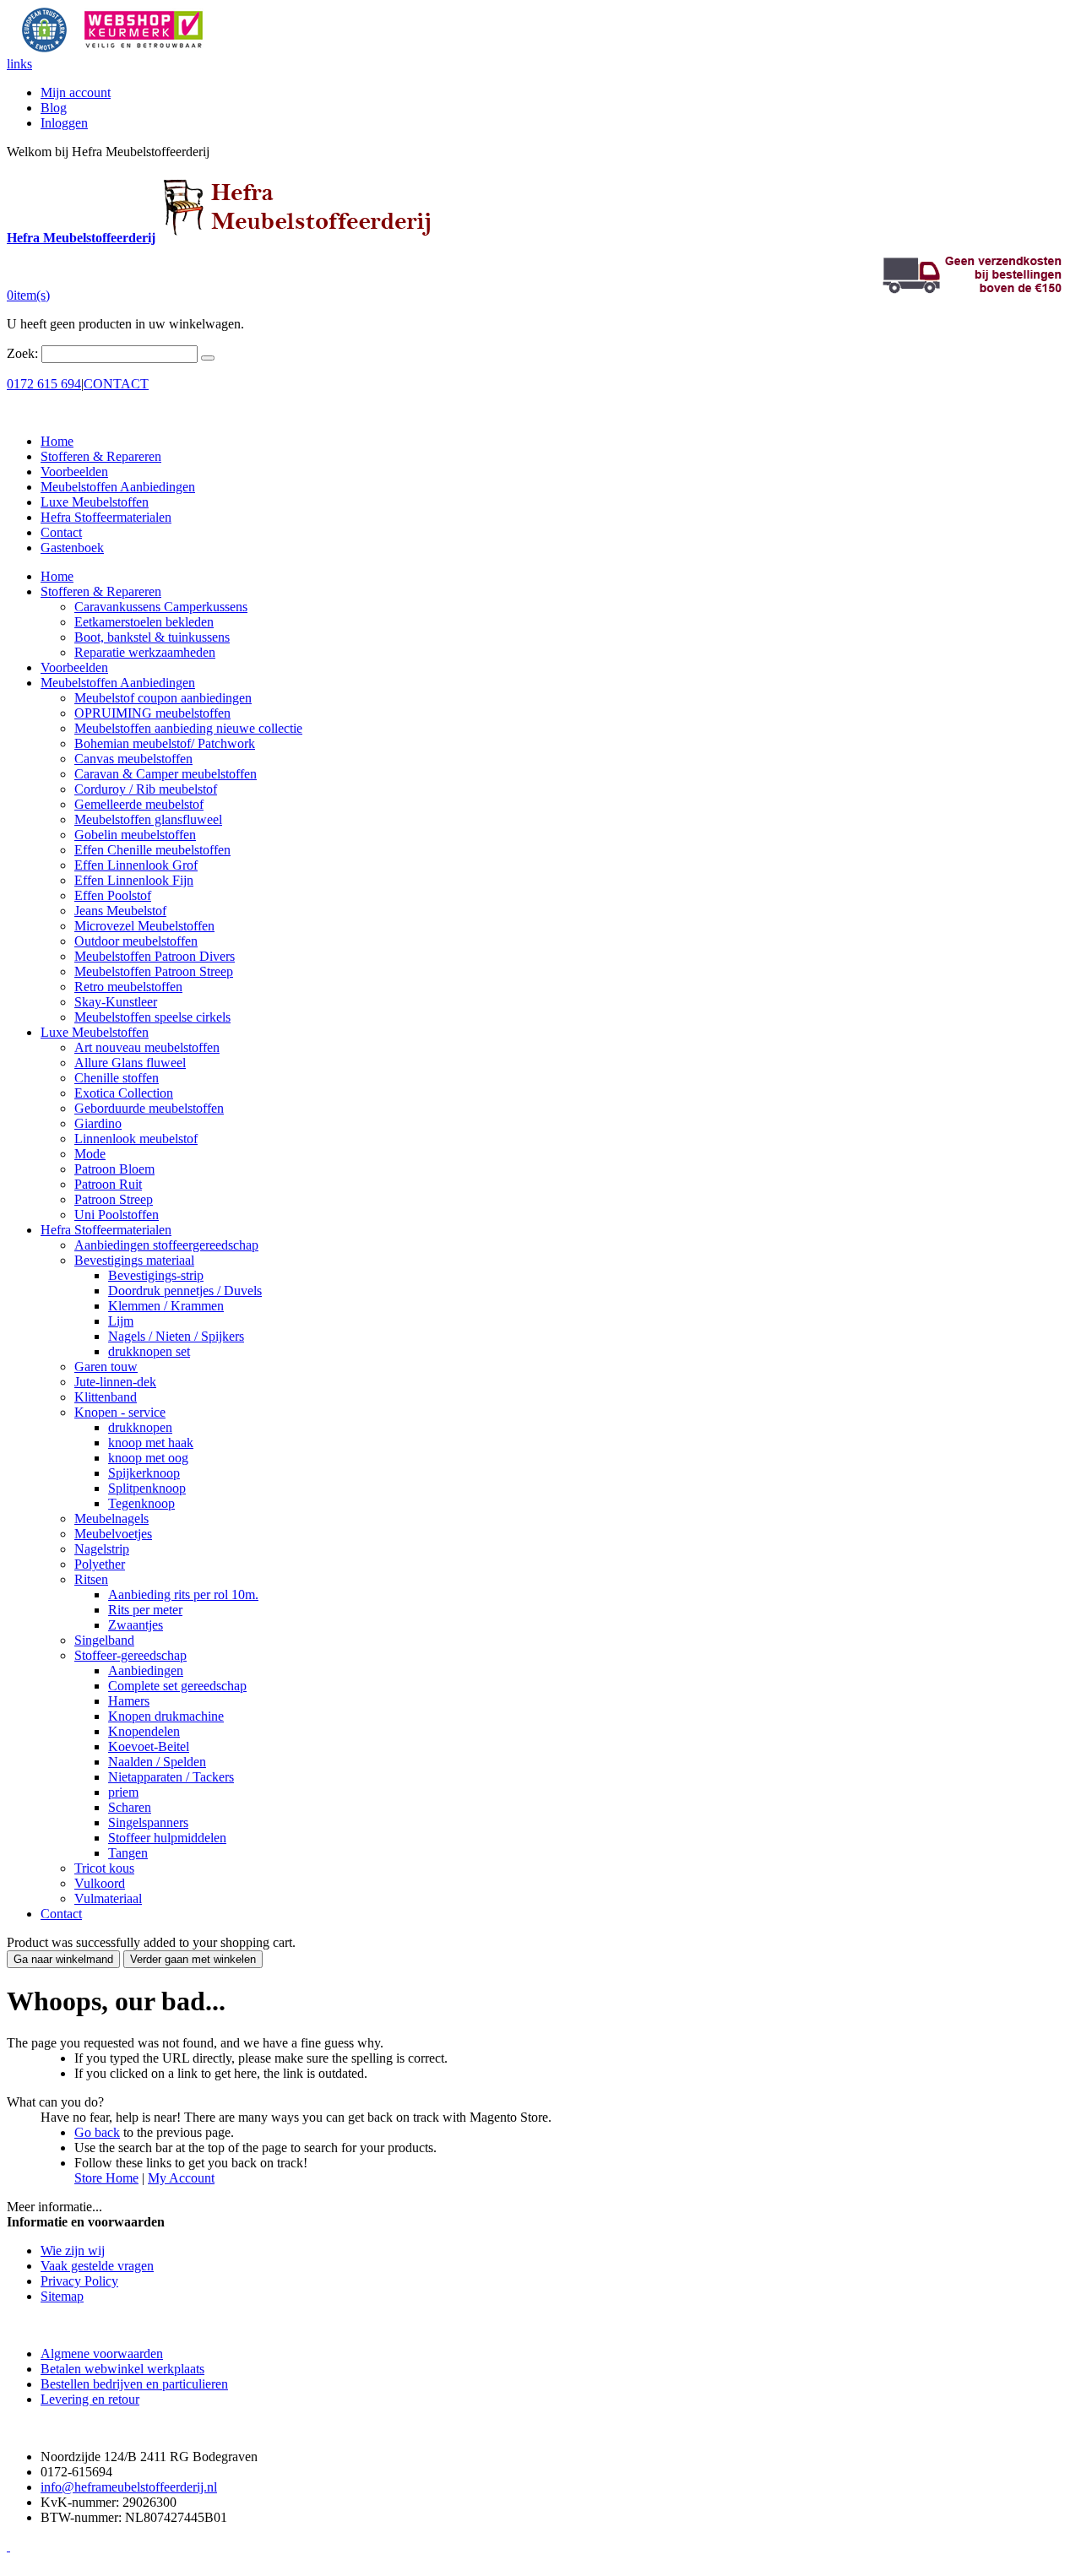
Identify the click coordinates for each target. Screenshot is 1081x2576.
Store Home (106, 2178)
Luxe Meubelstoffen (95, 502)
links (19, 64)
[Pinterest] (8, 2546)
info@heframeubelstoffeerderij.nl (129, 2487)
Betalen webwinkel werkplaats (122, 2369)
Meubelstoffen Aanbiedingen (118, 487)
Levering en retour (90, 2399)
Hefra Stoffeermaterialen (106, 517)
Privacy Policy (79, 2281)
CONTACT (116, 384)
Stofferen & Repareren (101, 456)
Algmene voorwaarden (102, 2354)
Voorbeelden (74, 472)
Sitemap (62, 2296)
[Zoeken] (208, 358)
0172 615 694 (44, 384)
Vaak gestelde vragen (97, 2266)
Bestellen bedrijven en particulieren (134, 2384)
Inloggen (64, 123)
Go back (97, 2132)
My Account (181, 2178)
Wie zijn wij (73, 2251)
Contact (61, 532)
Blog (54, 108)
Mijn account (76, 92)
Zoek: (22, 353)
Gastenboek (72, 548)
